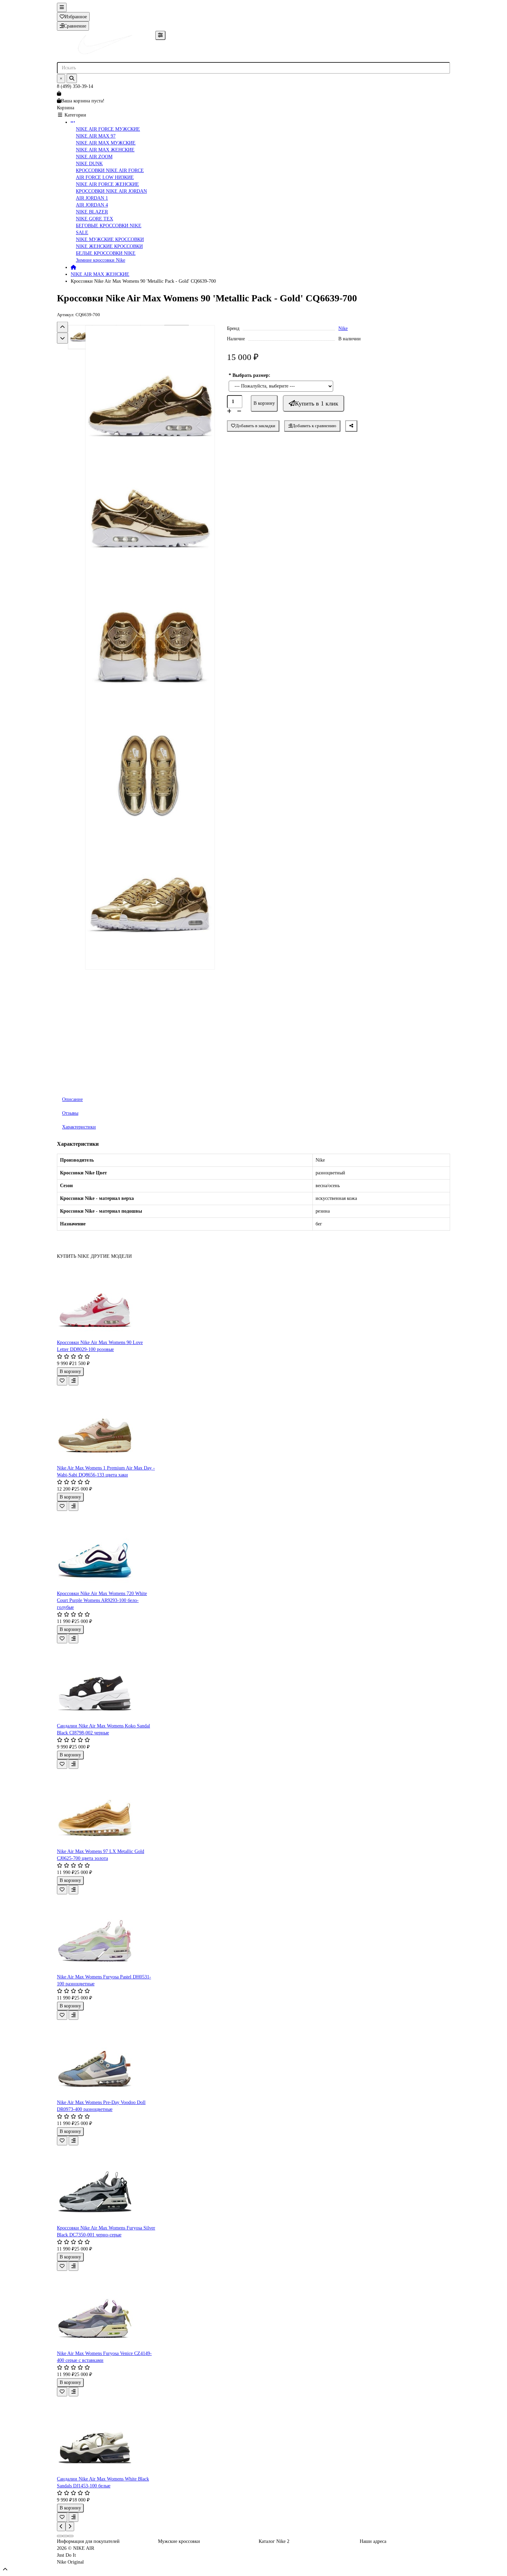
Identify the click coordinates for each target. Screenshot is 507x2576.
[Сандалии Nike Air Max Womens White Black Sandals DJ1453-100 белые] (106, 2436)
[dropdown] (62, 7)
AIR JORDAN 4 (92, 205)
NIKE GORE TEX (95, 219)
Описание (72, 1099)
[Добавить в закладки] (62, 1381)
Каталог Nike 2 (274, 2541)
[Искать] (72, 78)
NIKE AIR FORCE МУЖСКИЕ (108, 129)
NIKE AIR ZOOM (94, 157)
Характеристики (79, 1127)
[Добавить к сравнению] (73, 1381)
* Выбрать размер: (250, 375)
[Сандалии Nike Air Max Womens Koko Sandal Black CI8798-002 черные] (106, 1683)
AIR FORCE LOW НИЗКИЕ (105, 177)
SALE (82, 233)
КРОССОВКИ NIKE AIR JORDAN (111, 191)
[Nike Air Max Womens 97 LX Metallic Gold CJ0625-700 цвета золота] (106, 1808)
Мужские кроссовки (179, 2541)
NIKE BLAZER (92, 212)
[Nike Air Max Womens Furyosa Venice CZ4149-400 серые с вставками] (106, 2311)
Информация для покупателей (88, 2541)
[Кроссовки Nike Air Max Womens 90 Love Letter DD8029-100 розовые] (106, 1300)
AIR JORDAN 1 (92, 198)
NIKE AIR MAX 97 (96, 136)
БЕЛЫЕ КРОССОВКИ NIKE (106, 253)
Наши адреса (373, 2541)
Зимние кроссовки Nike (101, 260)
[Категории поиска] (160, 35)
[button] (62, 327)
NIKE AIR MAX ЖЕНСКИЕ (105, 150)
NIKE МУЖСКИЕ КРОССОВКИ (110, 239)
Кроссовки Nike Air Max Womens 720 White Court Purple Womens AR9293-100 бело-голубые (102, 1600)
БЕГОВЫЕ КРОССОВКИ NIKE (109, 226)
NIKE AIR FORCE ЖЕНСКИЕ (107, 184)
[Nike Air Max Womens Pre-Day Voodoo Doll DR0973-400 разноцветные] (106, 2059)
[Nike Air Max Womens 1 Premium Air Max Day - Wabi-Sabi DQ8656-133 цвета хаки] (106, 1425)
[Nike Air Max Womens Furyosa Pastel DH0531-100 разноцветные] (106, 1934)
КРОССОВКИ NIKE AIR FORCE (110, 171)
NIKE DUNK (89, 164)
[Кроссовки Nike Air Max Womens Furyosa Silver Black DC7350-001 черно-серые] (106, 2185)
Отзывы (70, 1113)
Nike (343, 328)
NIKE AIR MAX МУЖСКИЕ (106, 143)
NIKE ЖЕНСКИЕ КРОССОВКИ (109, 246)
